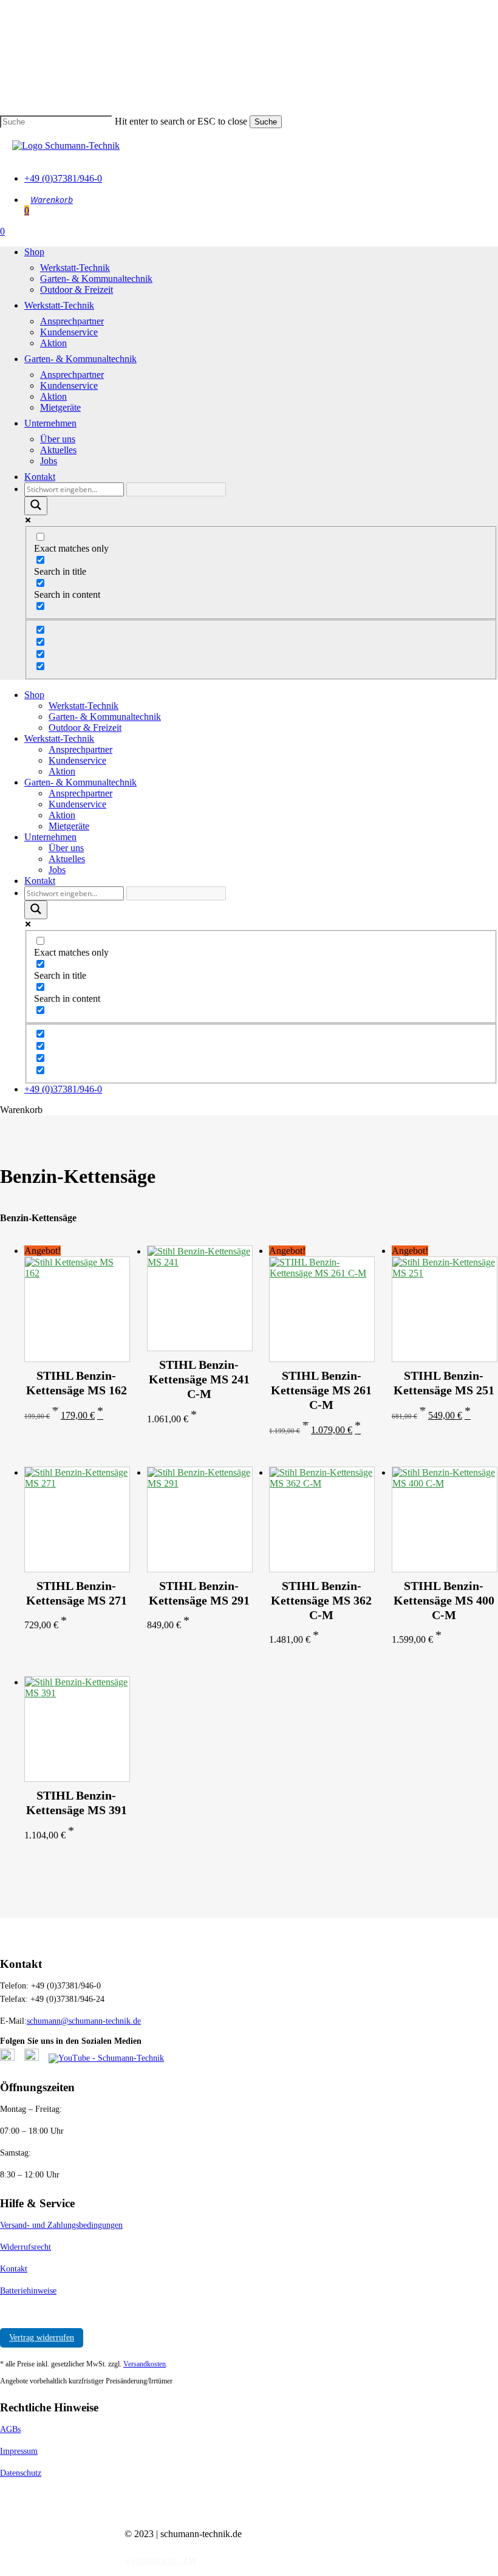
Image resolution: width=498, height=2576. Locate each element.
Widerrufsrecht (26, 2247)
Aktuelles (67, 859)
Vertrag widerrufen (42, 2338)
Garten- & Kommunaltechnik (105, 717)
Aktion (62, 771)
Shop (34, 695)
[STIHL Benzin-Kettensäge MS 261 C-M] (321, 1309)
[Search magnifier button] (36, 506)
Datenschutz (21, 2473)
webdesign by (161, 2561)
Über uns (66, 848)
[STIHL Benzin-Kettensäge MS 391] (77, 1729)
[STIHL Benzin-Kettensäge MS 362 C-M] (321, 1519)
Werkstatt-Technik (84, 706)
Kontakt (40, 881)
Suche (266, 122)
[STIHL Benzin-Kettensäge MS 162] (77, 1309)
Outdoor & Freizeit (85, 728)
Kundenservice (77, 760)
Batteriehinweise (28, 2291)
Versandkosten (145, 2364)
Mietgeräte (69, 826)
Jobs (57, 870)
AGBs (10, 2429)
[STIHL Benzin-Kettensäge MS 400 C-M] (444, 1519)
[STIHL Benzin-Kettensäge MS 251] (444, 1309)
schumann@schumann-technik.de (84, 2021)
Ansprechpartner (80, 749)
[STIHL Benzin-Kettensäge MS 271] (77, 1519)
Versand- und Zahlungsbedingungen (61, 2225)
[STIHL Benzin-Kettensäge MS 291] (199, 1519)
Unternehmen (50, 837)
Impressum (19, 2451)
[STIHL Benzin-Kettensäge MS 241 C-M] (199, 1298)
